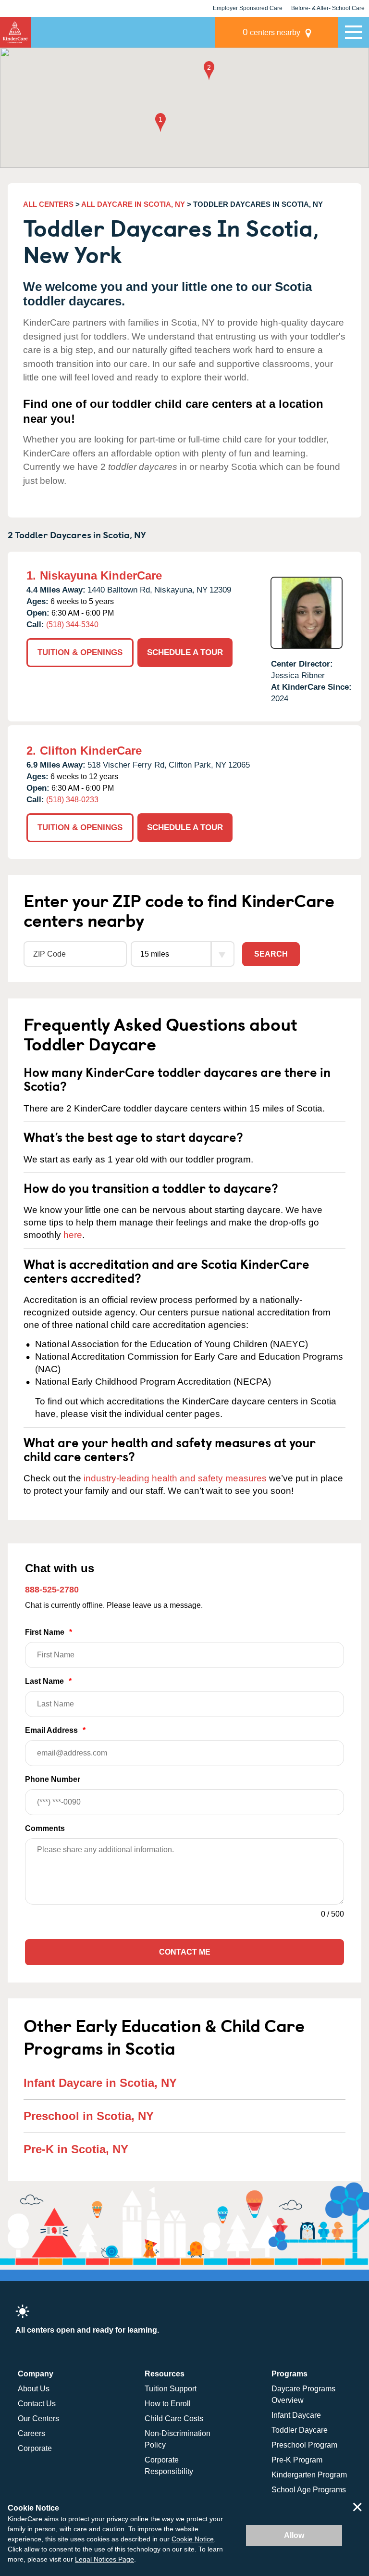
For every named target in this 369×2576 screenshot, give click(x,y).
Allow (294, 2535)
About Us (34, 2389)
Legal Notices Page (105, 2559)
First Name (49, 1632)
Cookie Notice (193, 2539)
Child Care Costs (174, 2418)
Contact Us (37, 2404)
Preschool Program (304, 2445)
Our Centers (38, 2418)
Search (271, 954)
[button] (160, 123)
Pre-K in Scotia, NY (76, 2149)
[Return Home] (15, 32)
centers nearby (271, 32)
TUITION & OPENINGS (80, 652)
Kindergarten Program (309, 2475)
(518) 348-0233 (72, 800)
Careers (31, 2433)
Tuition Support (171, 2389)
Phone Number (53, 1779)
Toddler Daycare (300, 2430)
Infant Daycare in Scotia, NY (100, 2083)
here (73, 1235)
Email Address (55, 1730)
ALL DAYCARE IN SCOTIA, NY (133, 204)
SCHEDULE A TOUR (185, 652)
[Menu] (354, 32)
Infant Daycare (296, 2415)
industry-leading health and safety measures (175, 1478)
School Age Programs (309, 2490)
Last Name (48, 1681)
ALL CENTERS (48, 204)
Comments (45, 1828)
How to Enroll (168, 2404)
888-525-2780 (52, 1590)
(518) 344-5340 (72, 625)
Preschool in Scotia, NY (89, 2116)
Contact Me (185, 1952)
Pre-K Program (297, 2460)
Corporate (35, 2448)
